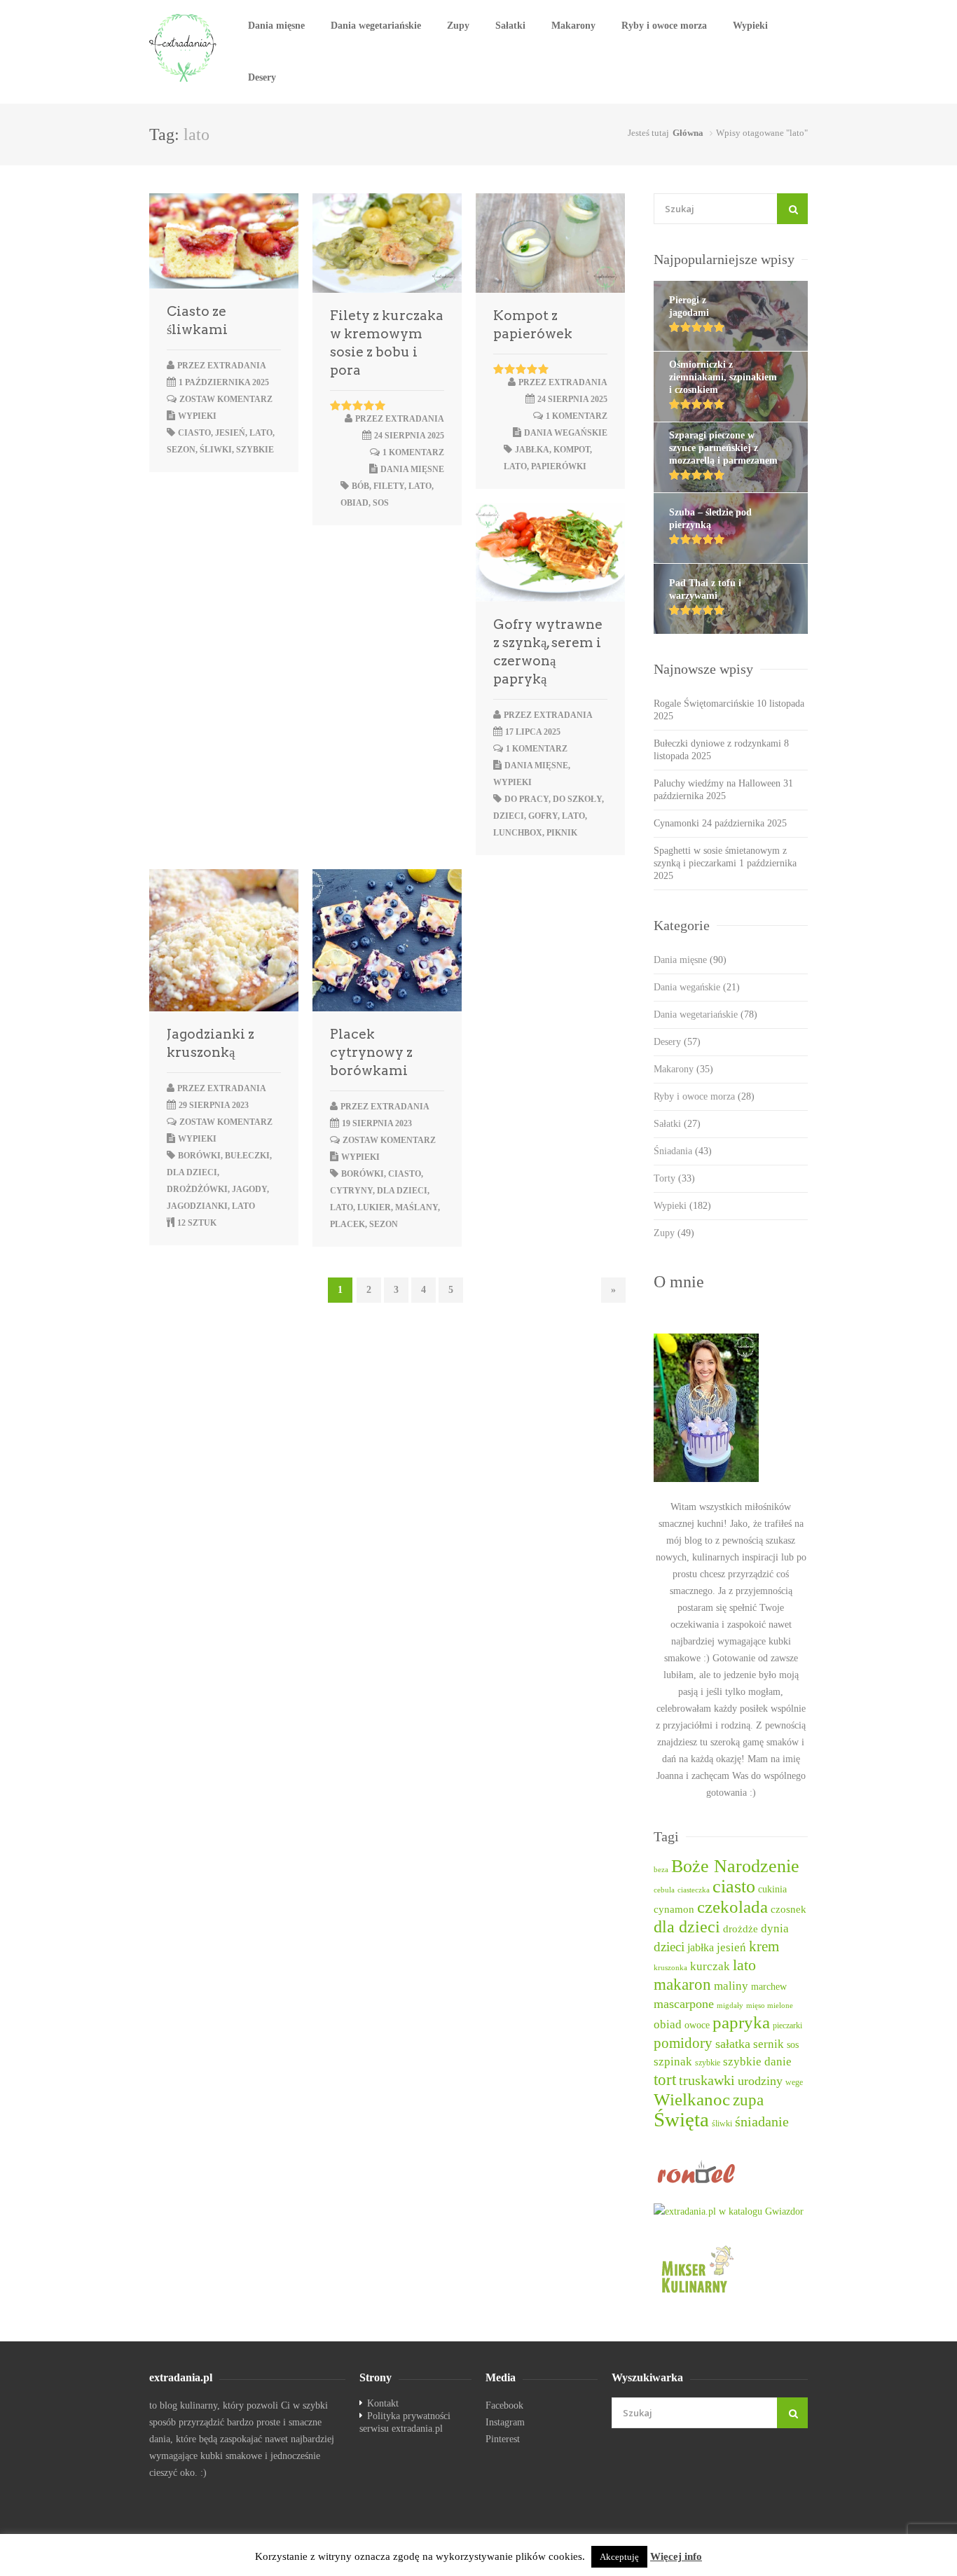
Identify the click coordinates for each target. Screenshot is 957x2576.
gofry (543, 816)
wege (794, 2083)
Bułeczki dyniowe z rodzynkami (717, 743)
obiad (354, 503)
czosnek (789, 1909)
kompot (572, 450)
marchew (769, 1987)
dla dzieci (192, 1172)
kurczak (710, 1966)
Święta (681, 2119)
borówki (199, 1156)
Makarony (573, 26)
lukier (374, 1207)
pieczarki (787, 2026)
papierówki (559, 466)
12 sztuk (197, 1223)
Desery (262, 77)
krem (764, 1946)
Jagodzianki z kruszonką (211, 1043)
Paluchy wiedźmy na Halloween (717, 783)
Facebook (504, 2405)
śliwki (216, 450)
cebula (664, 1890)
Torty (674, 1178)
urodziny (760, 2081)
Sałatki (510, 26)
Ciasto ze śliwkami (197, 320)
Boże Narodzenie (735, 1866)
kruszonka (670, 1968)
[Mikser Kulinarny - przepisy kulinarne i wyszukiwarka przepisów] (731, 2269)
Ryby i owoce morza (664, 26)
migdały (730, 2006)
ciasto (194, 433)
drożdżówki (197, 1189)
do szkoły (577, 799)
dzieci (509, 816)
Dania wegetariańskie (376, 26)
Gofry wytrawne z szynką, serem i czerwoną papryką (548, 652)
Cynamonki (676, 823)
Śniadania (683, 1151)
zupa (748, 2100)
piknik (562, 833)
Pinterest (503, 2439)
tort (665, 2080)
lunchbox (518, 833)
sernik (769, 2044)
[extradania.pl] (184, 48)
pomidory (683, 2043)
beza (661, 1870)
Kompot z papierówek (533, 325)
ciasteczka (694, 1890)
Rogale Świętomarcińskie (704, 704)
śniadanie (762, 2121)
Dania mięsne (276, 26)
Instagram (505, 2422)
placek (347, 1224)
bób (360, 486)
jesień (230, 433)
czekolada (732, 1907)
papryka (741, 2022)
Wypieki (750, 26)
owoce (697, 2025)
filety (389, 486)
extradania (237, 366)
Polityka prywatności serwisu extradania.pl (405, 2422)
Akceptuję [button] (619, 2557)
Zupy (458, 26)
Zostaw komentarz (226, 399)
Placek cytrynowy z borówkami (371, 1052)
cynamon (674, 1909)
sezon (181, 450)
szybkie (255, 450)
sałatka (733, 2044)
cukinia (772, 1889)
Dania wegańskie (566, 433)
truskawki (707, 2080)
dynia (775, 1928)
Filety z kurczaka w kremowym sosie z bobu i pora (387, 343)
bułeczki (247, 1156)
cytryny (351, 1191)
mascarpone (684, 2004)
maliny (731, 1986)
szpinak (673, 2062)
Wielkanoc (692, 2099)
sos (381, 503)
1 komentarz (413, 452)
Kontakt (383, 2403)
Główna (688, 133)
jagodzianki (197, 1206)
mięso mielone (770, 2006)
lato (261, 433)
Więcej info (676, 2556)
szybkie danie (757, 2062)
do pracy (526, 799)
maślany (416, 1207)
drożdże (741, 1929)
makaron (682, 1985)
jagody (249, 1189)
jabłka (532, 450)
